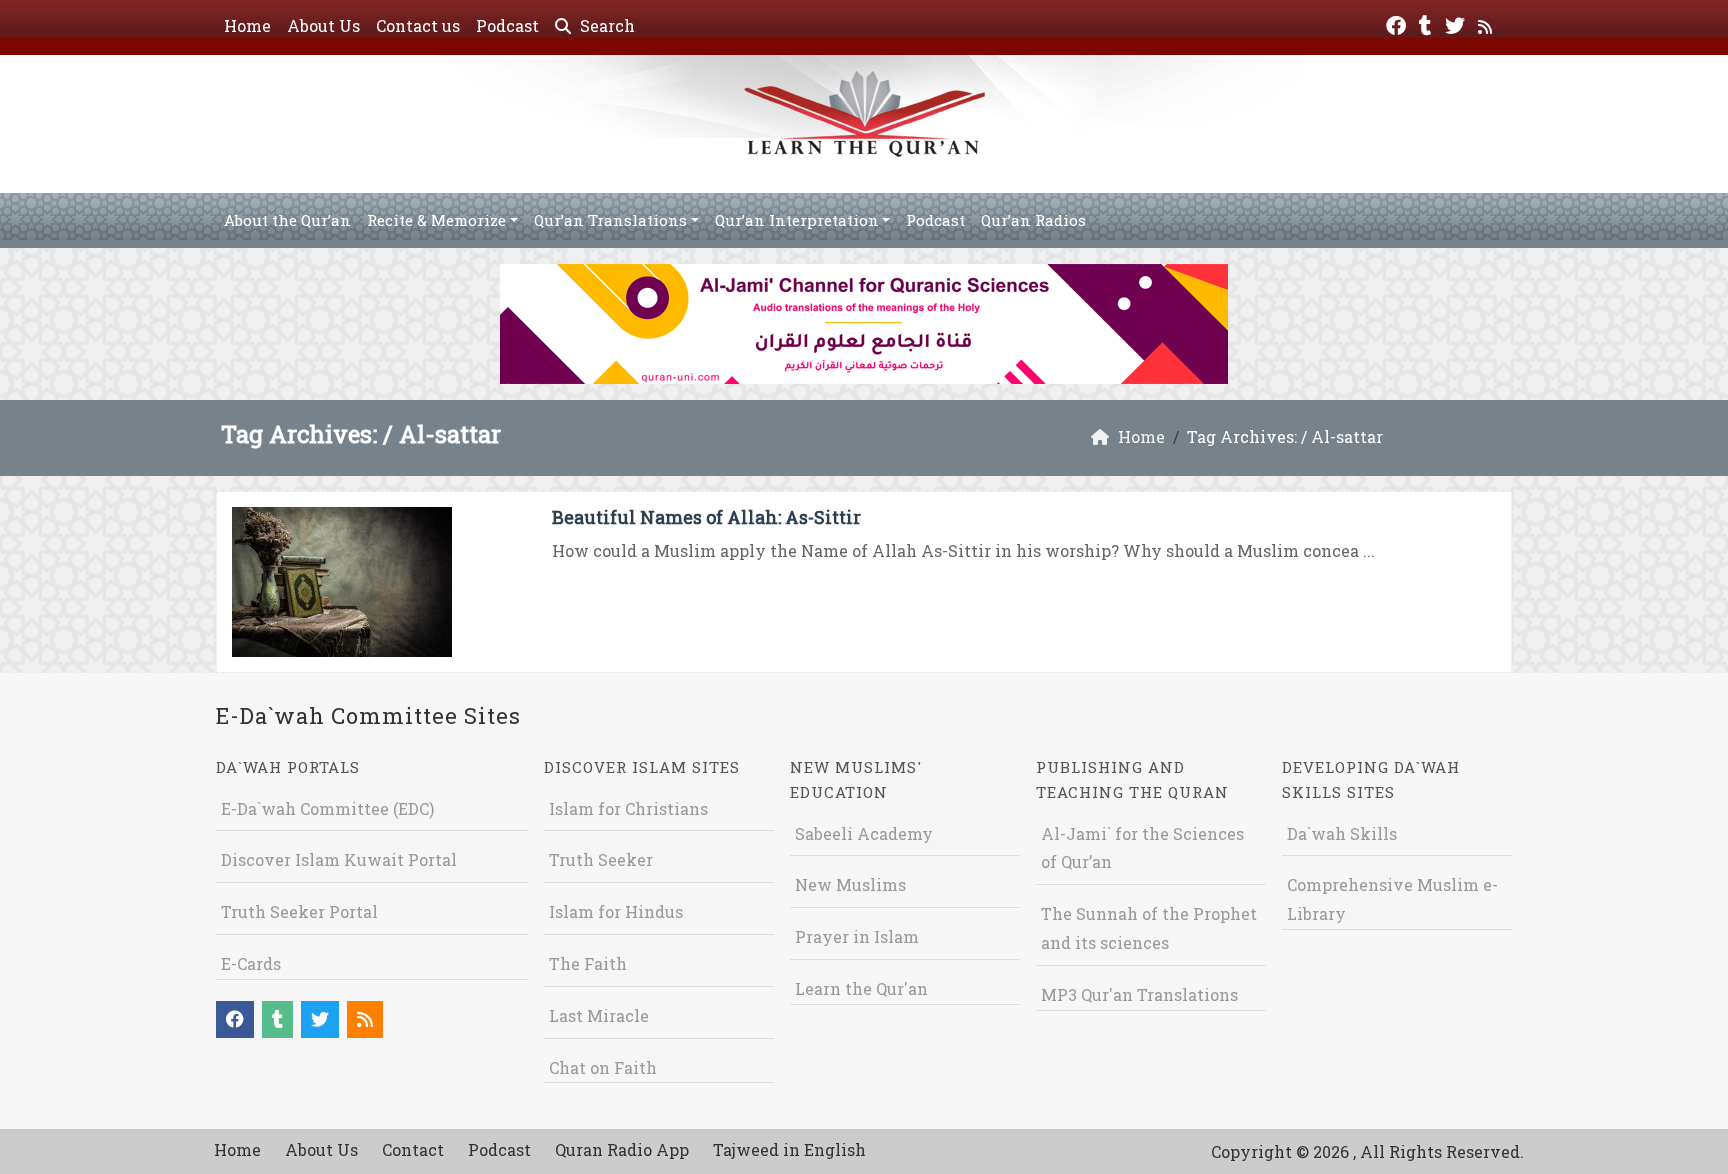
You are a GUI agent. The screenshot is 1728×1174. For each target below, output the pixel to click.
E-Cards (251, 963)
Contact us (418, 25)
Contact (413, 1149)
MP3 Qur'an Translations (1139, 994)
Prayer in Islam (857, 936)
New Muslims (850, 884)
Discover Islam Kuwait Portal (339, 859)
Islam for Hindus (616, 911)
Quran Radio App (622, 1149)
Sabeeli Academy (864, 833)
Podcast (507, 25)
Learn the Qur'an (861, 988)
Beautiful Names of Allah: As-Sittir (706, 517)
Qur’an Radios (1033, 220)
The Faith (588, 963)
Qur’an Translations (610, 220)
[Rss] (1487, 23)
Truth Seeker (601, 859)
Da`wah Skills (1342, 833)
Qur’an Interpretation (797, 220)
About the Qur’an (287, 220)
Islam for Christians (628, 808)
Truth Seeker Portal (299, 911)
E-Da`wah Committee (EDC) (327, 808)
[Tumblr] (1428, 23)
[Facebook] (1398, 23)
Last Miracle (599, 1015)
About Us (323, 25)
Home (247, 25)
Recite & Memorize (436, 220)
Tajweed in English (789, 1149)
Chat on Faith (603, 1067)
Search (605, 25)
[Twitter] (1457, 23)
